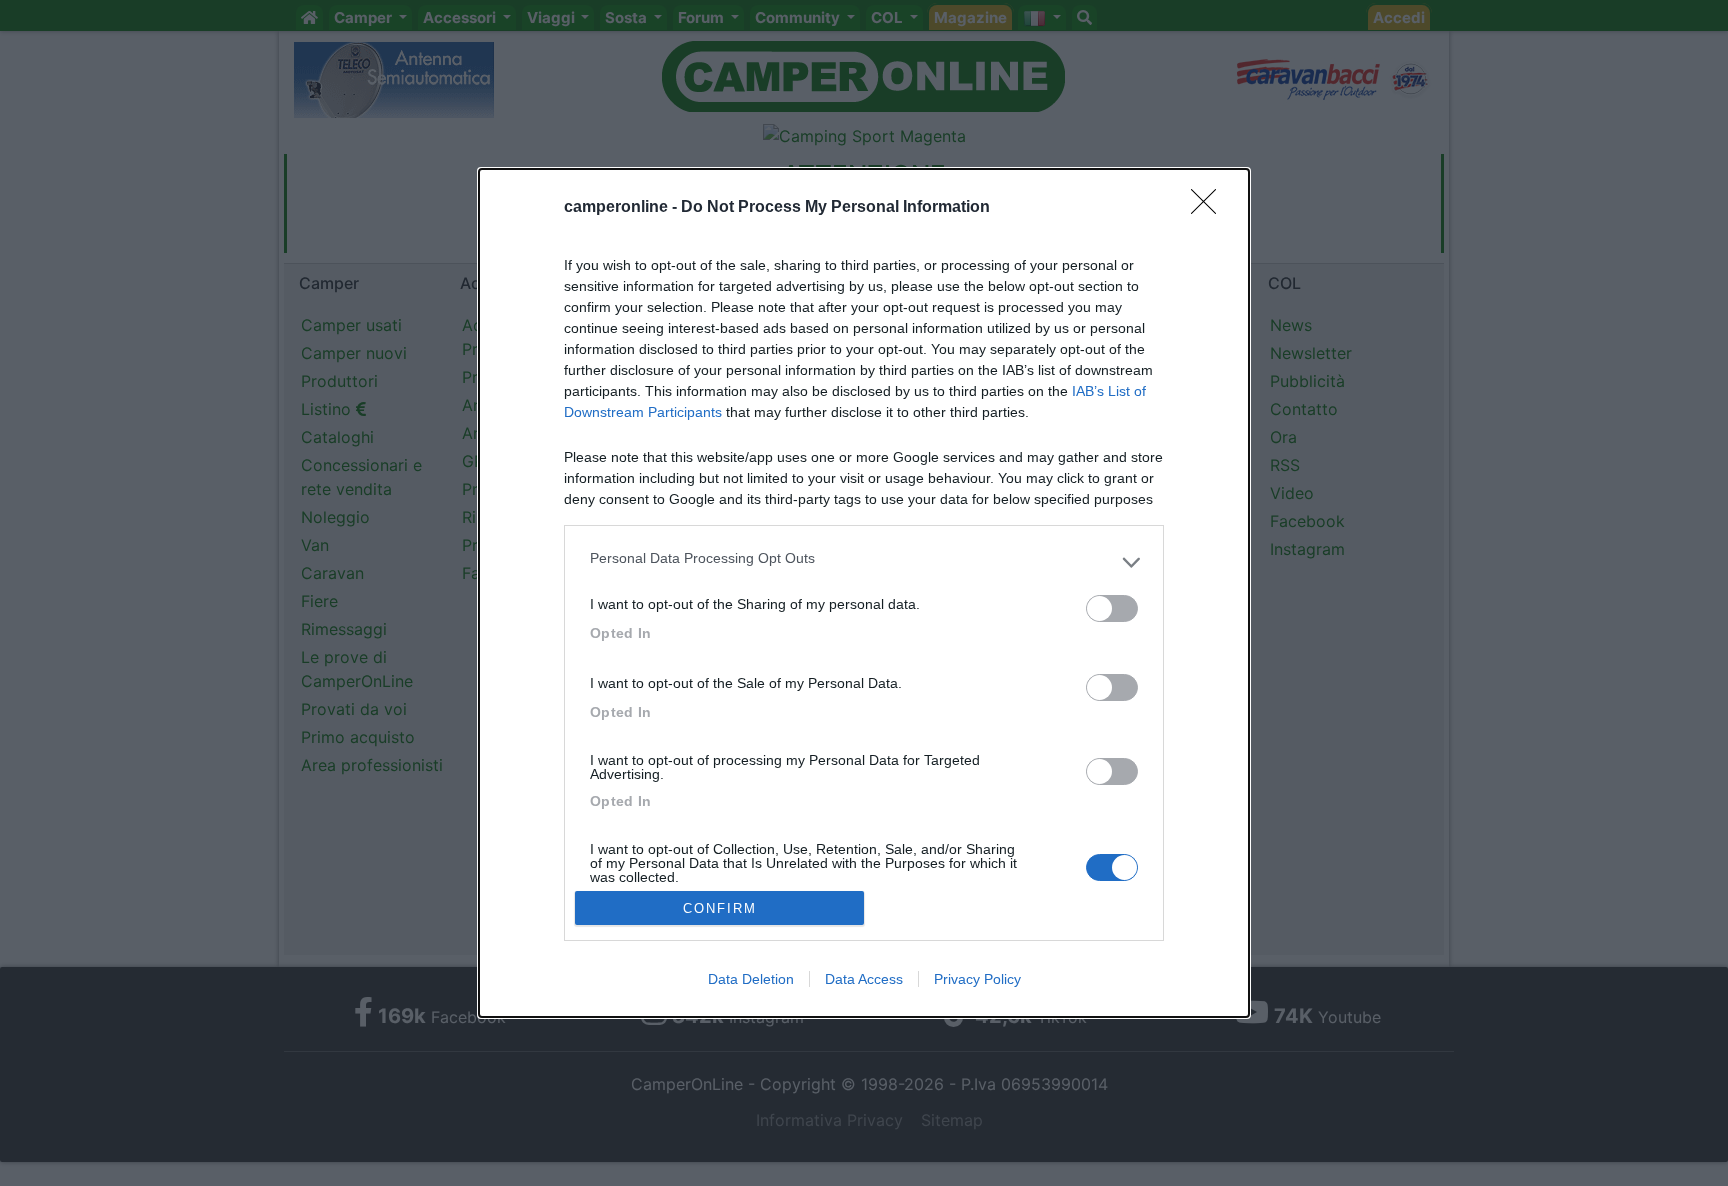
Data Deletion (751, 979)
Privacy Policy (977, 979)
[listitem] (864, 563)
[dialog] (864, 593)
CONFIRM (720, 908)
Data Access (864, 979)
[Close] (1210, 208)
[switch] (1112, 608)
